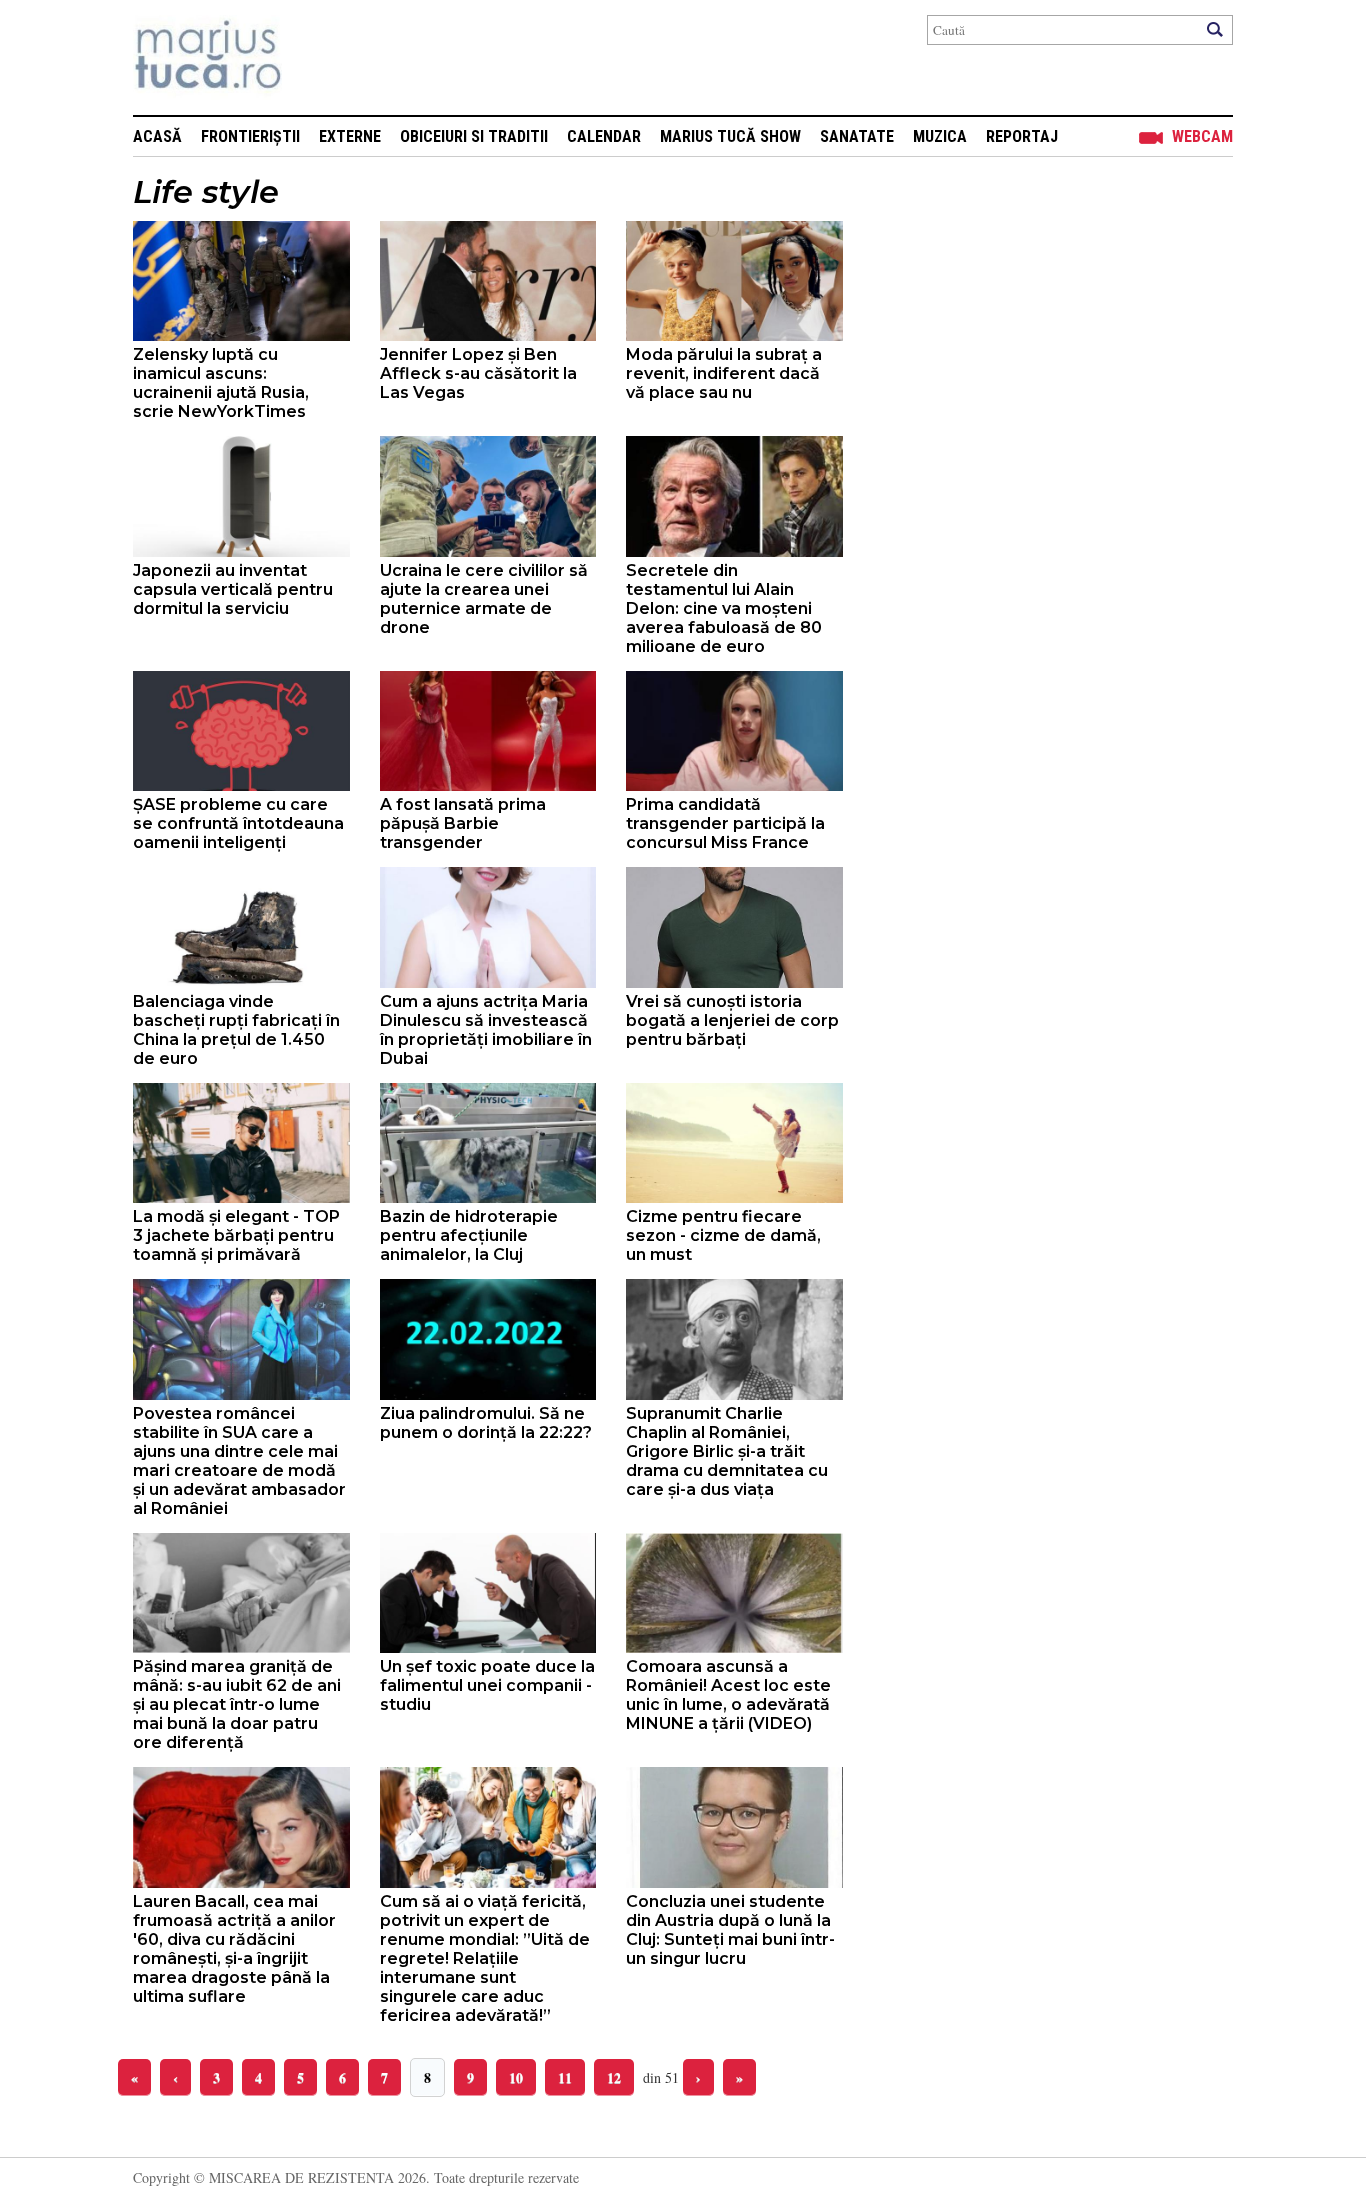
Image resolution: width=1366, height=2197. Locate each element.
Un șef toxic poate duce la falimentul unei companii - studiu (487, 1685)
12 (614, 2077)
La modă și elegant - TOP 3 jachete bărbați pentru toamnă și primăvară (236, 1235)
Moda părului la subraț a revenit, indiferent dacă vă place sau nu (724, 373)
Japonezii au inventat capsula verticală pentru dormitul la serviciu (233, 589)
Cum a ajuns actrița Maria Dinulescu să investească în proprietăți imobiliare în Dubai (486, 1030)
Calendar (604, 136)
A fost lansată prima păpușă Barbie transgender (463, 823)
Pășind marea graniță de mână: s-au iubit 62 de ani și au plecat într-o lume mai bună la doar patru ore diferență (237, 1704)
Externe (350, 136)
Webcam (1202, 136)
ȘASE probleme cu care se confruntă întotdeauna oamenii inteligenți (238, 823)
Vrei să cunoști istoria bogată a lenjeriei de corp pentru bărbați (732, 1020)
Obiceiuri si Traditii (474, 136)
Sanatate (857, 136)
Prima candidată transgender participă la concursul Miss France (725, 823)
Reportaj (1022, 136)
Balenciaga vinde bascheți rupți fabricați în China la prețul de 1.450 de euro (236, 1030)
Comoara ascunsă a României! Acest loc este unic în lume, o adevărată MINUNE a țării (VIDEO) (728, 1695)
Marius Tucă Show (730, 136)
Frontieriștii (250, 136)
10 (516, 2077)
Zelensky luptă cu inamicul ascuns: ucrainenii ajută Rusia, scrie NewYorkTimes (221, 383)
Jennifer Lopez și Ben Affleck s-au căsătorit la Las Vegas (478, 373)
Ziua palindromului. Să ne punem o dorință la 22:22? (486, 1423)
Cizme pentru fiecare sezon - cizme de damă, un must (723, 1235)
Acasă (157, 136)
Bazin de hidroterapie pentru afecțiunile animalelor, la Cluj (469, 1235)
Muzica (940, 136)
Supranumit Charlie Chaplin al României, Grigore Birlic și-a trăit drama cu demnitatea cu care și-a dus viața (727, 1451)
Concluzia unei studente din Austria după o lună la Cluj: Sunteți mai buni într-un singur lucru (730, 1930)
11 (565, 2077)
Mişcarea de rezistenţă (315, 57)
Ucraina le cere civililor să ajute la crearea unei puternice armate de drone (484, 599)
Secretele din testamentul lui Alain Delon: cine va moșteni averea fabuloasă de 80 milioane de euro (724, 608)
